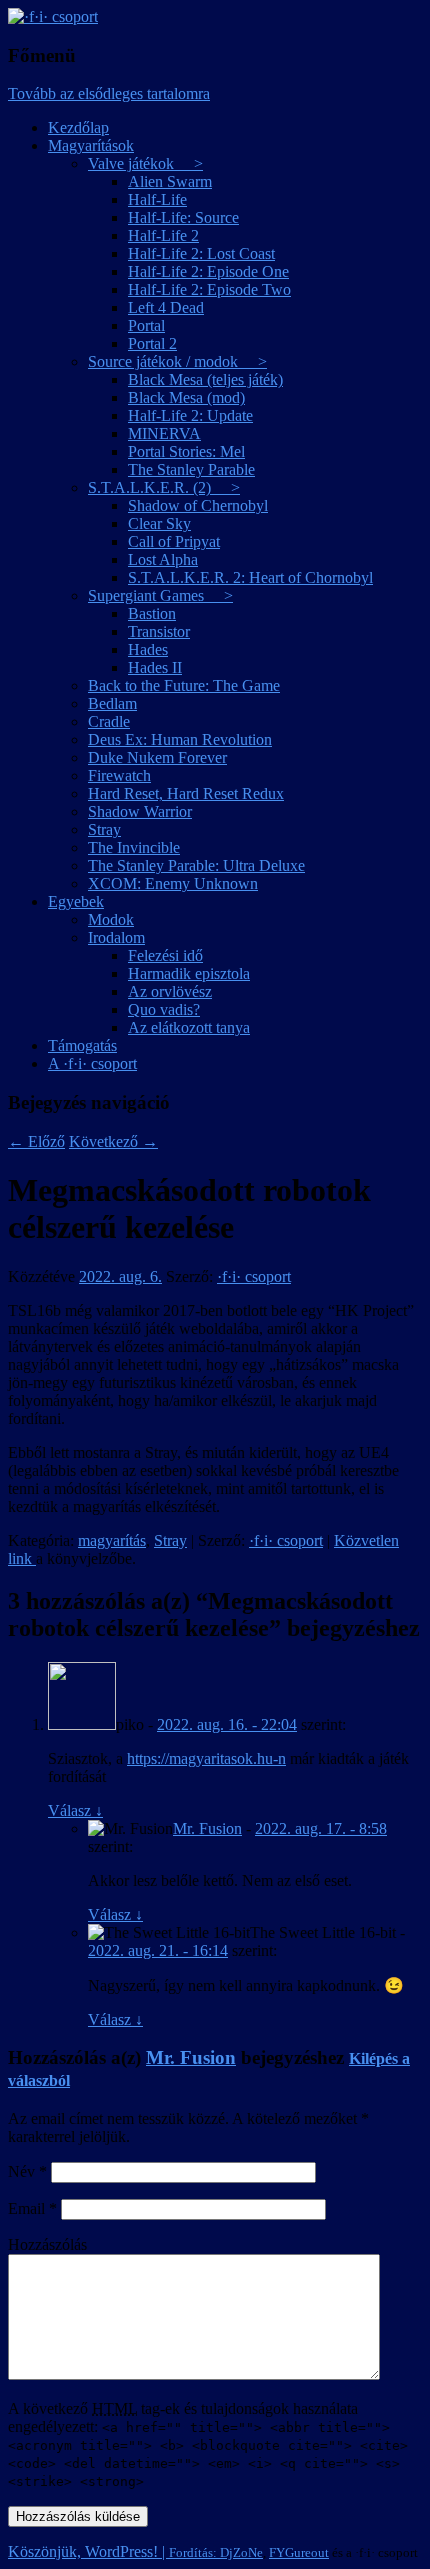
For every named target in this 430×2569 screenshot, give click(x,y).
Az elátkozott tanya (189, 1027)
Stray (104, 829)
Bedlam (112, 703)
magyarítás (112, 1540)
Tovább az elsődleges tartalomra (109, 93)
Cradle (109, 721)
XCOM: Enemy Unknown (173, 883)
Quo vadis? (164, 1009)
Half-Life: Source (183, 217)
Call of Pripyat (174, 541)
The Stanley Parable (191, 469)
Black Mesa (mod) (186, 397)
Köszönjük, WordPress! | (114, 2551)
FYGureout (299, 2552)
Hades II (155, 667)
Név (27, 2171)
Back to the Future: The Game (184, 685)
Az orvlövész (170, 991)
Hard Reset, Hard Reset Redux (186, 793)
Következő (113, 1141)
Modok (111, 919)
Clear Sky (159, 523)
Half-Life (157, 199)
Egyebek (76, 901)
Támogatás (82, 1045)
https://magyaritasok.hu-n (206, 1758)
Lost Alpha (163, 559)
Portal (146, 325)
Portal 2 (152, 343)
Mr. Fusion (207, 1828)
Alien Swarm (170, 181)
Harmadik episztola (189, 973)
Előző (36, 1141)
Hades (148, 649)
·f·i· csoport (254, 1276)
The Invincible (134, 847)
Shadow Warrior (140, 811)
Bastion (152, 613)
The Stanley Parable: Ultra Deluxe (196, 865)
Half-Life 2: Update (190, 415)
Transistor (159, 631)
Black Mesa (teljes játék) (205, 379)
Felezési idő (165, 955)
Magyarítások (91, 145)
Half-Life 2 (163, 235)
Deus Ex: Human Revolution (180, 739)
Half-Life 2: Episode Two (209, 289)
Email (32, 2208)
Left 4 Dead (166, 307)
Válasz (75, 1810)
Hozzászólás (47, 2244)
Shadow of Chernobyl (198, 505)
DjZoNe (241, 2552)
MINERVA (164, 433)
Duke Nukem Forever (157, 757)
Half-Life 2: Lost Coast (201, 253)
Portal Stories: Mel (186, 451)
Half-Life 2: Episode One (208, 271)
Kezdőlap (78, 127)
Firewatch (119, 775)
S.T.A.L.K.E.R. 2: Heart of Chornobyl (250, 577)
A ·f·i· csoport (92, 1063)
